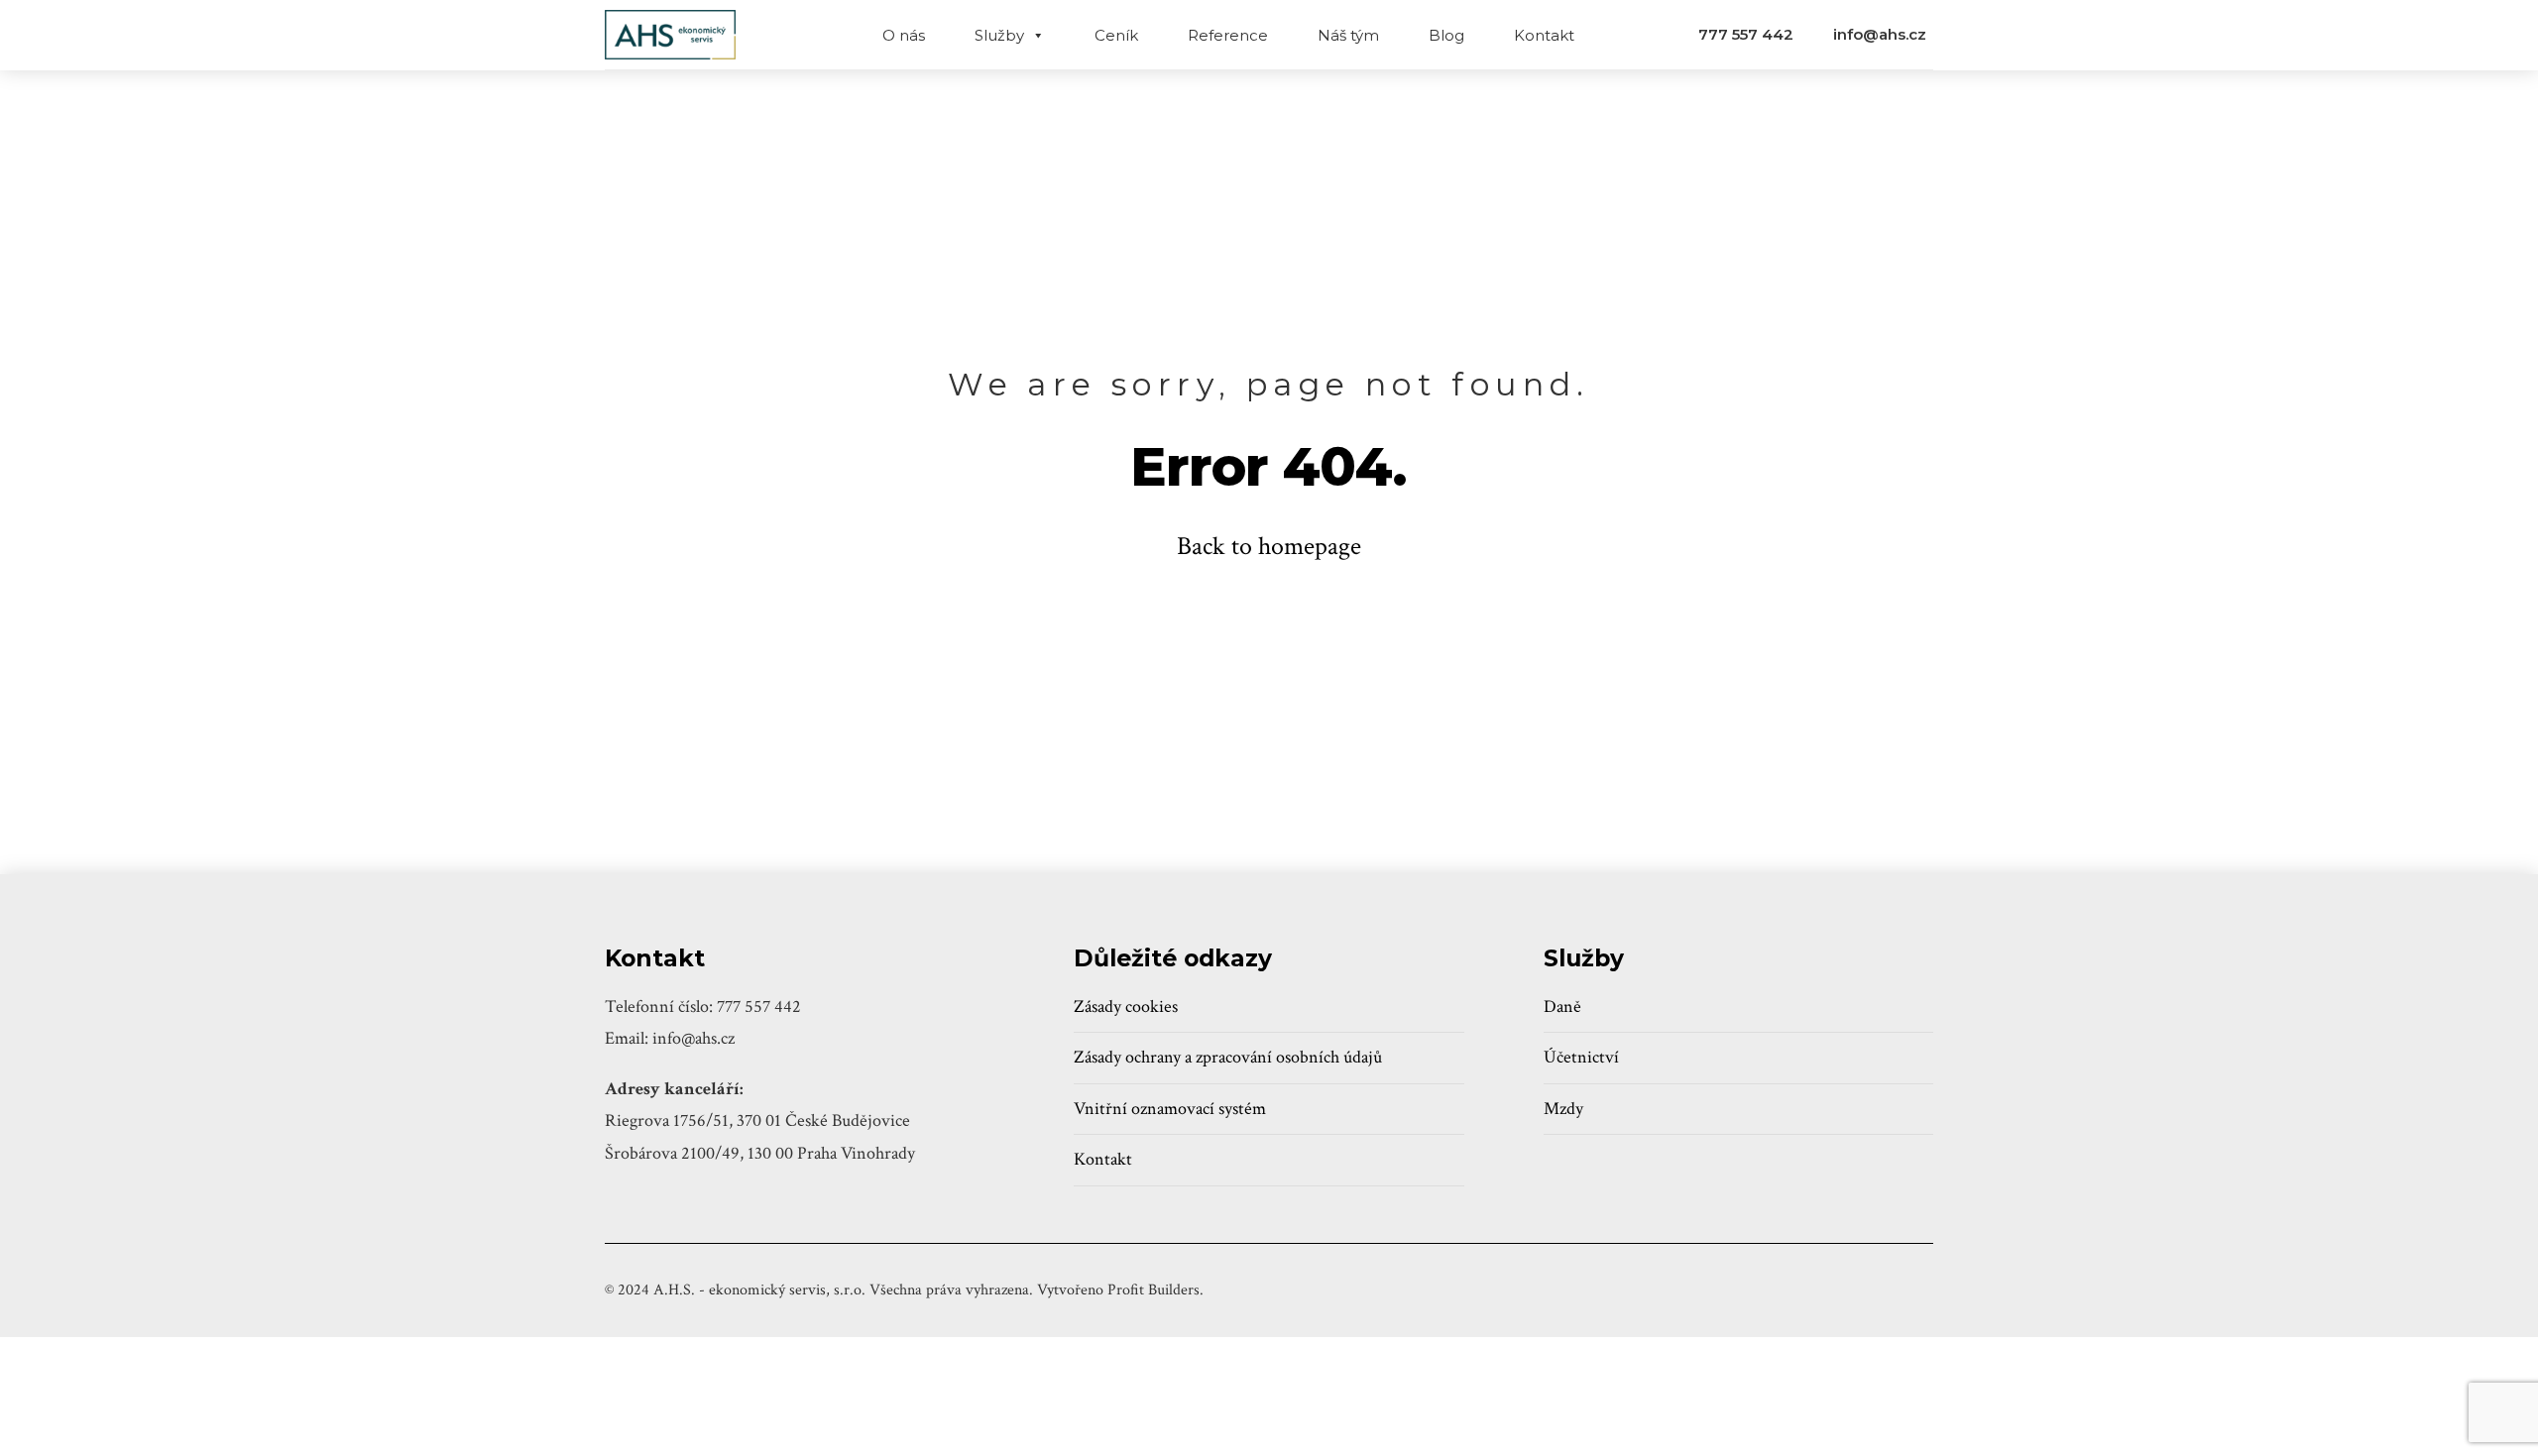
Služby (999, 35)
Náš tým (1348, 35)
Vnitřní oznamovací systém (1170, 1109)
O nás (904, 35)
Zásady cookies (1126, 1007)
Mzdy (1563, 1109)
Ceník (1116, 35)
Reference (1228, 35)
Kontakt (1544, 35)
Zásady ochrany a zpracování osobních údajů (1228, 1057)
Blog (1446, 35)
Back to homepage (1269, 546)
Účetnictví (1581, 1057)
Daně (1562, 1007)
